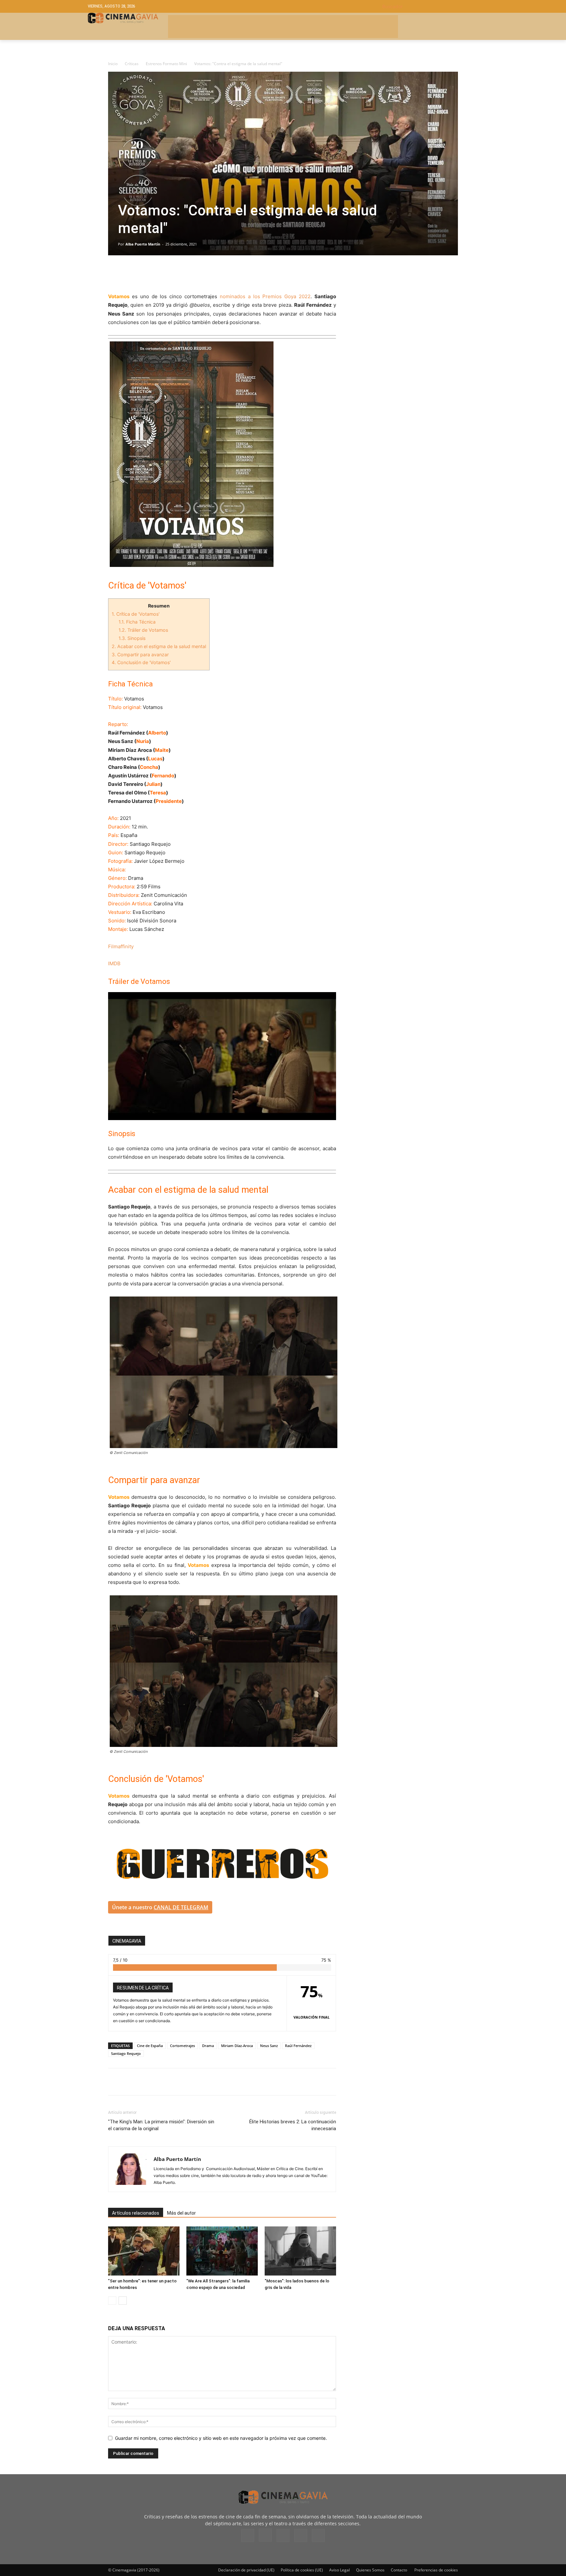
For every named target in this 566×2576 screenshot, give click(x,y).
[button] (430, 6)
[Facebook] (115, 274)
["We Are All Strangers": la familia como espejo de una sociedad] (222, 2251)
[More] (190, 274)
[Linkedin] (145, 274)
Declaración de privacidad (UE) (246, 2570)
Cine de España (150, 2046)
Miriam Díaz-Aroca (237, 2046)
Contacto (399, 2570)
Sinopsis (132, 638)
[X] (130, 274)
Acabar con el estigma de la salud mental (159, 646)
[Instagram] (265, 2535)
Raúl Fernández (298, 2046)
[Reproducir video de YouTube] (222, 1056)
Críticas (132, 64)
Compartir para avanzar (140, 654)
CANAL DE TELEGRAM (181, 1907)
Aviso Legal (340, 2570)
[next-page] (123, 2301)
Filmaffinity (121, 946)
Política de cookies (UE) (302, 2570)
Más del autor (181, 2213)
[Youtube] (318, 2535)
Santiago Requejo (126, 2053)
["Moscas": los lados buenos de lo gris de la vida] (300, 2251)
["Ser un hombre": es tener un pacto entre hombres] (144, 2251)
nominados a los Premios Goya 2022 (265, 296)
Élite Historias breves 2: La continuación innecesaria (293, 2125)
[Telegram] (160, 274)
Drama (208, 2046)
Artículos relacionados (136, 2213)
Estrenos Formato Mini (166, 64)
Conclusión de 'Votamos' (141, 662)
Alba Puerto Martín (143, 244)
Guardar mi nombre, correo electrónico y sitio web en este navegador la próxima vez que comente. (221, 2438)
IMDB (114, 963)
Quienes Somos (370, 2570)
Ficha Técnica (137, 622)
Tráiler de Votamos (143, 630)
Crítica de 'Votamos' (136, 614)
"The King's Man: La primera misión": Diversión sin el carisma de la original (161, 2125)
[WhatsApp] (175, 274)
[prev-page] (112, 2301)
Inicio (113, 64)
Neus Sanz (269, 2046)
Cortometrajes (182, 2046)
